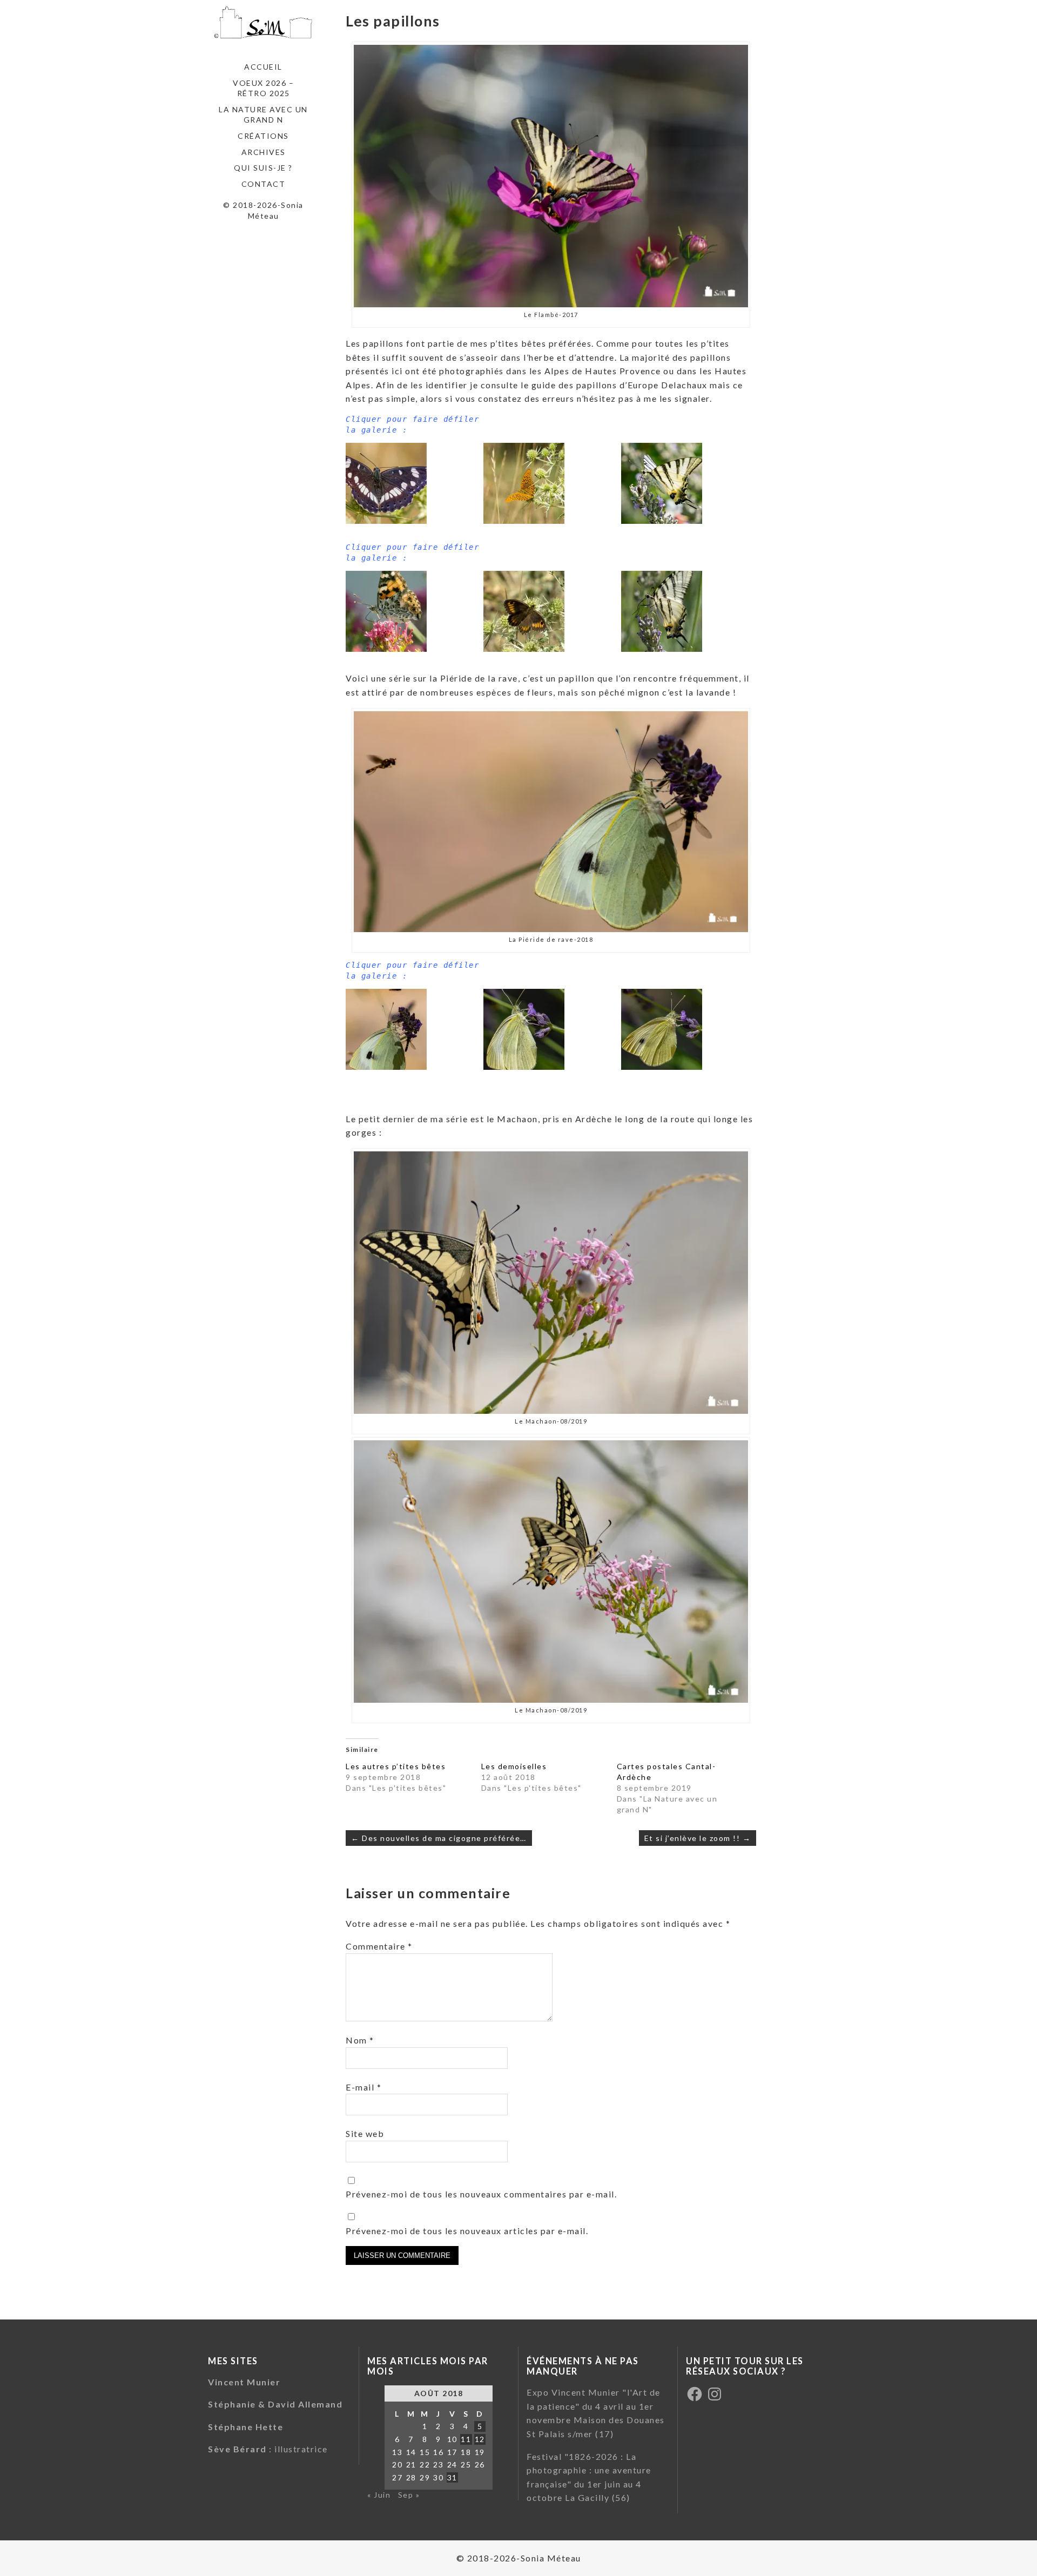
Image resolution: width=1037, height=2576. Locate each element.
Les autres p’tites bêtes (396, 1766)
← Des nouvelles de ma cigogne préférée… (439, 1838)
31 (452, 2477)
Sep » (409, 2495)
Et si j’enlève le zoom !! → (698, 1838)
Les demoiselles (514, 1766)
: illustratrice (268, 2449)
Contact (264, 184)
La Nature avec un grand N (263, 115)
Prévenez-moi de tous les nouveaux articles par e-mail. (467, 2231)
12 (480, 2439)
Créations (263, 136)
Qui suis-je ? (263, 168)
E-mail (363, 2087)
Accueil (263, 67)
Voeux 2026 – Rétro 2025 (263, 88)
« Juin (379, 2495)
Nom (360, 2040)
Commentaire (379, 1946)
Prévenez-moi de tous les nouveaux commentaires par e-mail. (481, 2194)
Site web (365, 2133)
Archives (264, 152)
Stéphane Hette (245, 2427)
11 (466, 2439)
